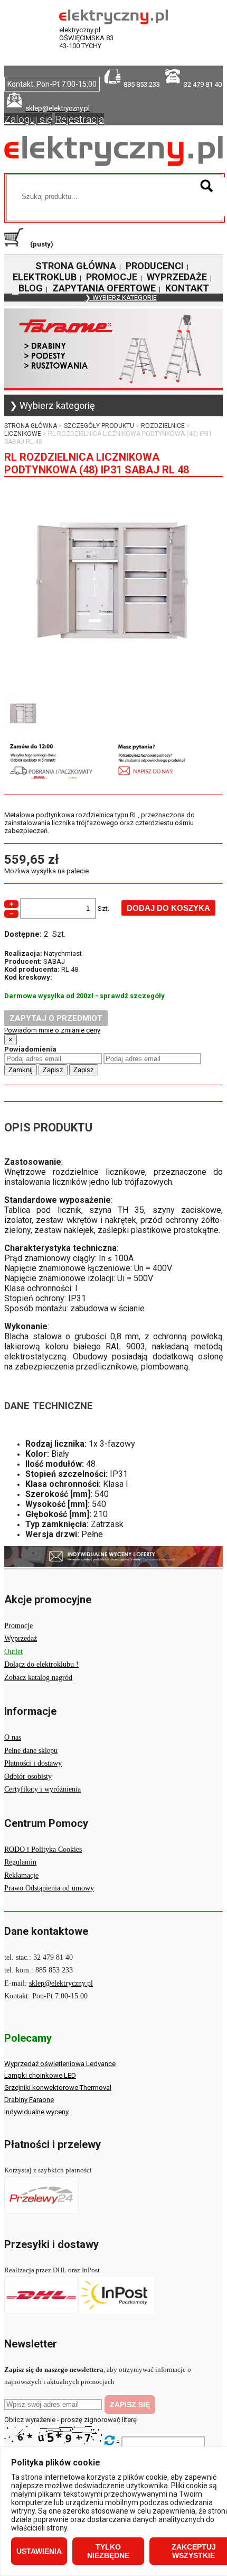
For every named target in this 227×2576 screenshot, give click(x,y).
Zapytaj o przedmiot (56, 1018)
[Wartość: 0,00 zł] (16, 244)
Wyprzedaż (21, 1638)
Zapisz (53, 1070)
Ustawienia (39, 2551)
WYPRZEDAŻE (177, 277)
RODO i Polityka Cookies (43, 1849)
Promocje (18, 1626)
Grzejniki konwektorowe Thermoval (58, 2088)
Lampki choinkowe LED (40, 2075)
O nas (13, 1737)
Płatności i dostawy (33, 1763)
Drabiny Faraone (29, 2100)
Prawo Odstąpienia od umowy (49, 1888)
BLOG (31, 288)
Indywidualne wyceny (36, 2112)
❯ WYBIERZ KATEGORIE (121, 298)
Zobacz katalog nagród (38, 1678)
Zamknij (21, 1070)
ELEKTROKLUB (45, 277)
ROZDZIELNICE (163, 426)
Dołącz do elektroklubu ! (41, 1664)
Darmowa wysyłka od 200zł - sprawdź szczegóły (84, 996)
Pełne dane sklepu (31, 1751)
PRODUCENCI (155, 266)
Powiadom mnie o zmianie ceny (52, 1030)
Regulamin (20, 1862)
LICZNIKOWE (23, 434)
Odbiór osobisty (28, 1776)
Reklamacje (21, 1875)
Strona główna (31, 426)
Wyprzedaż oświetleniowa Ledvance (60, 2064)
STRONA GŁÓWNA (76, 266)
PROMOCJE (112, 277)
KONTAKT (187, 288)
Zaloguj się (28, 119)
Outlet (13, 1652)
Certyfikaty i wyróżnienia (42, 1789)
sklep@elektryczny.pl (61, 1983)
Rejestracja (79, 119)
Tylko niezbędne (108, 2551)
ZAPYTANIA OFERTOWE (104, 288)
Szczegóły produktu (99, 426)
